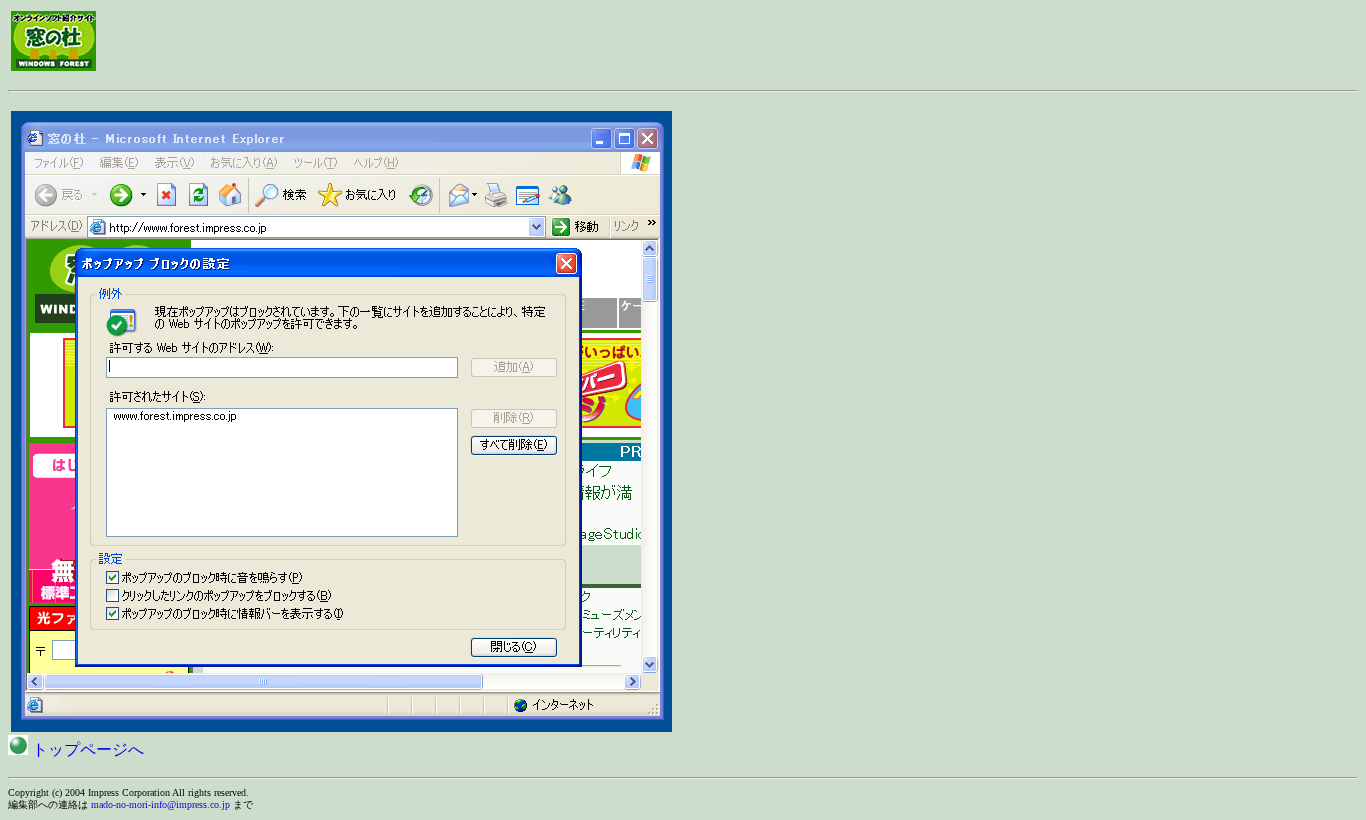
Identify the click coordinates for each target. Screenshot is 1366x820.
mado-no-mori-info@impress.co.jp (160, 804)
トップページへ (86, 749)
